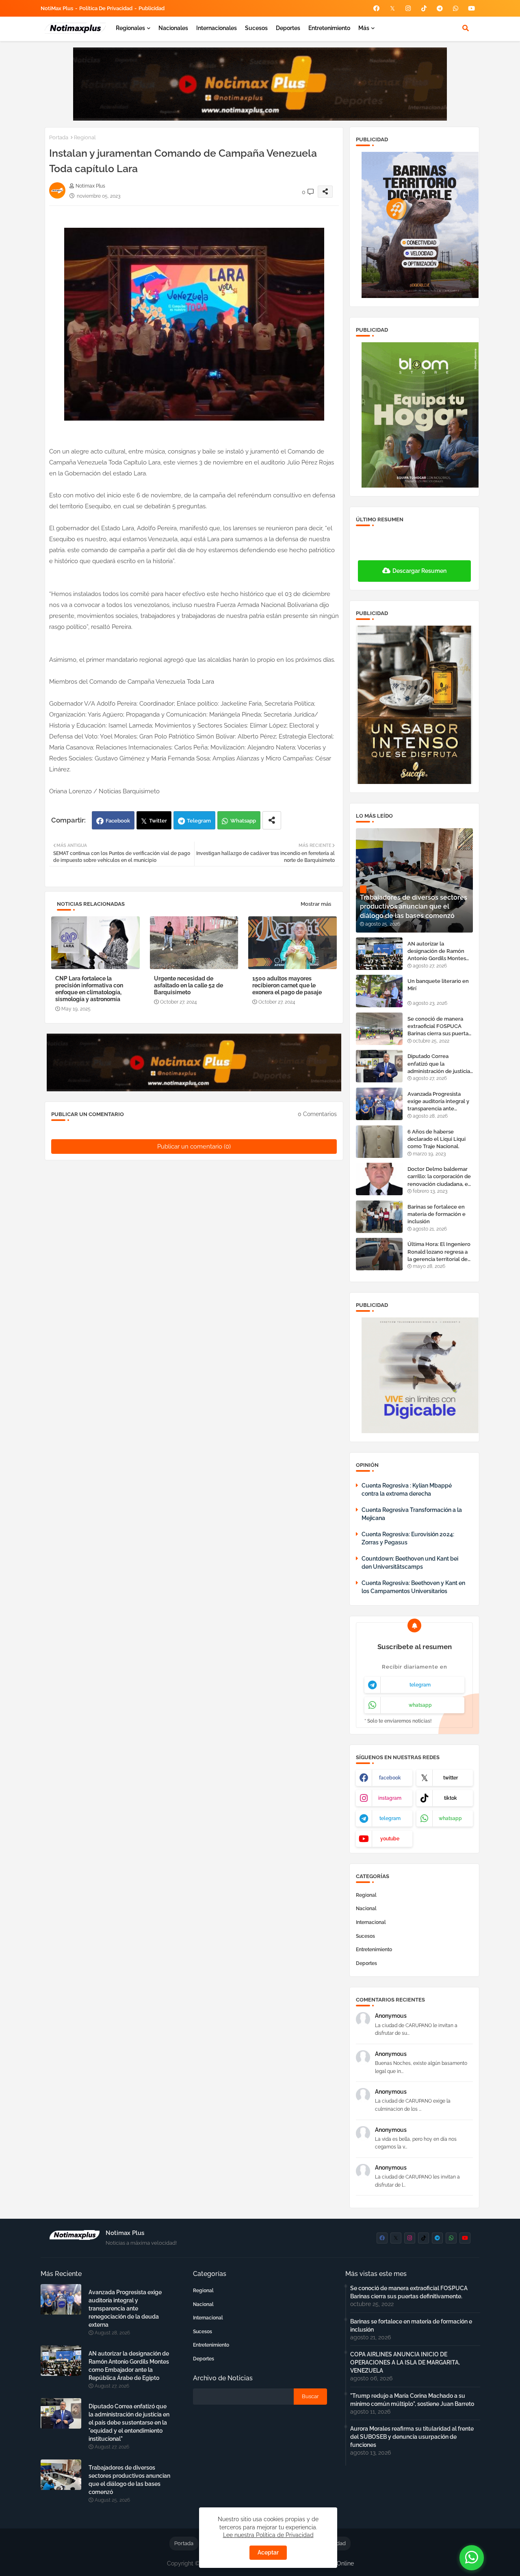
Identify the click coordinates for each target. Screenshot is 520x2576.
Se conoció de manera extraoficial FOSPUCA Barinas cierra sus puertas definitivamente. (439, 1027)
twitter (451, 1778)
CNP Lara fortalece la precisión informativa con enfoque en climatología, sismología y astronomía (89, 989)
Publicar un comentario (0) (194, 1147)
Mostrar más (316, 904)
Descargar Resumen (419, 571)
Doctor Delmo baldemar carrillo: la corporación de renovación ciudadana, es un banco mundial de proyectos (439, 1177)
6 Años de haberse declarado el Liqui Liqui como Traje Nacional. (437, 1139)
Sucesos (256, 28)
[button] (466, 28)
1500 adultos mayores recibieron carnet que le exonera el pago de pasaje (287, 985)
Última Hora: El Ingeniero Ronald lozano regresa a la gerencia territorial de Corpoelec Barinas (439, 1252)
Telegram (199, 821)
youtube (390, 1839)
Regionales (130, 28)
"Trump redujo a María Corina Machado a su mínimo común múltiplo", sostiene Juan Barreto (412, 2400)
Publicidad (152, 8)
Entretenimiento (329, 28)
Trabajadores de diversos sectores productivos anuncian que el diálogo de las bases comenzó (129, 2480)
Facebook (118, 821)
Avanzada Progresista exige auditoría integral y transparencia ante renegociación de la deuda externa (438, 1102)
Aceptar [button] (268, 2552)
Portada (59, 137)
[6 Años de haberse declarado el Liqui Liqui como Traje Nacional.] (379, 1142)
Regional (85, 137)
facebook (390, 1778)
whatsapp (420, 1705)
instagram (390, 1798)
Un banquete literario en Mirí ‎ (438, 985)
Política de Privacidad (106, 8)
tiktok (451, 1798)
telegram (420, 1685)
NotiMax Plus (57, 8)
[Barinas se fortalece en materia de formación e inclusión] (379, 1217)
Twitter (158, 821)
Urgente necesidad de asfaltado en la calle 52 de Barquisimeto (188, 985)
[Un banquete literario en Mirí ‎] (379, 991)
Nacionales (173, 28)
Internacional (371, 1922)
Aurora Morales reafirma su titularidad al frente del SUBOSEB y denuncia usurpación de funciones (412, 2437)
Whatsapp (243, 821)
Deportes (288, 28)
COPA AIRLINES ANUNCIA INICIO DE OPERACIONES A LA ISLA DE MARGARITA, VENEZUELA (405, 2362)
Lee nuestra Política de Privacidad (268, 2535)
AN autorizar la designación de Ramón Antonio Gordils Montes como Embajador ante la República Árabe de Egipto (438, 952)
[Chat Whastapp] (472, 2558)
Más (364, 28)
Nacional (366, 1909)
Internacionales (217, 28)
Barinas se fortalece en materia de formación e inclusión (437, 1214)
